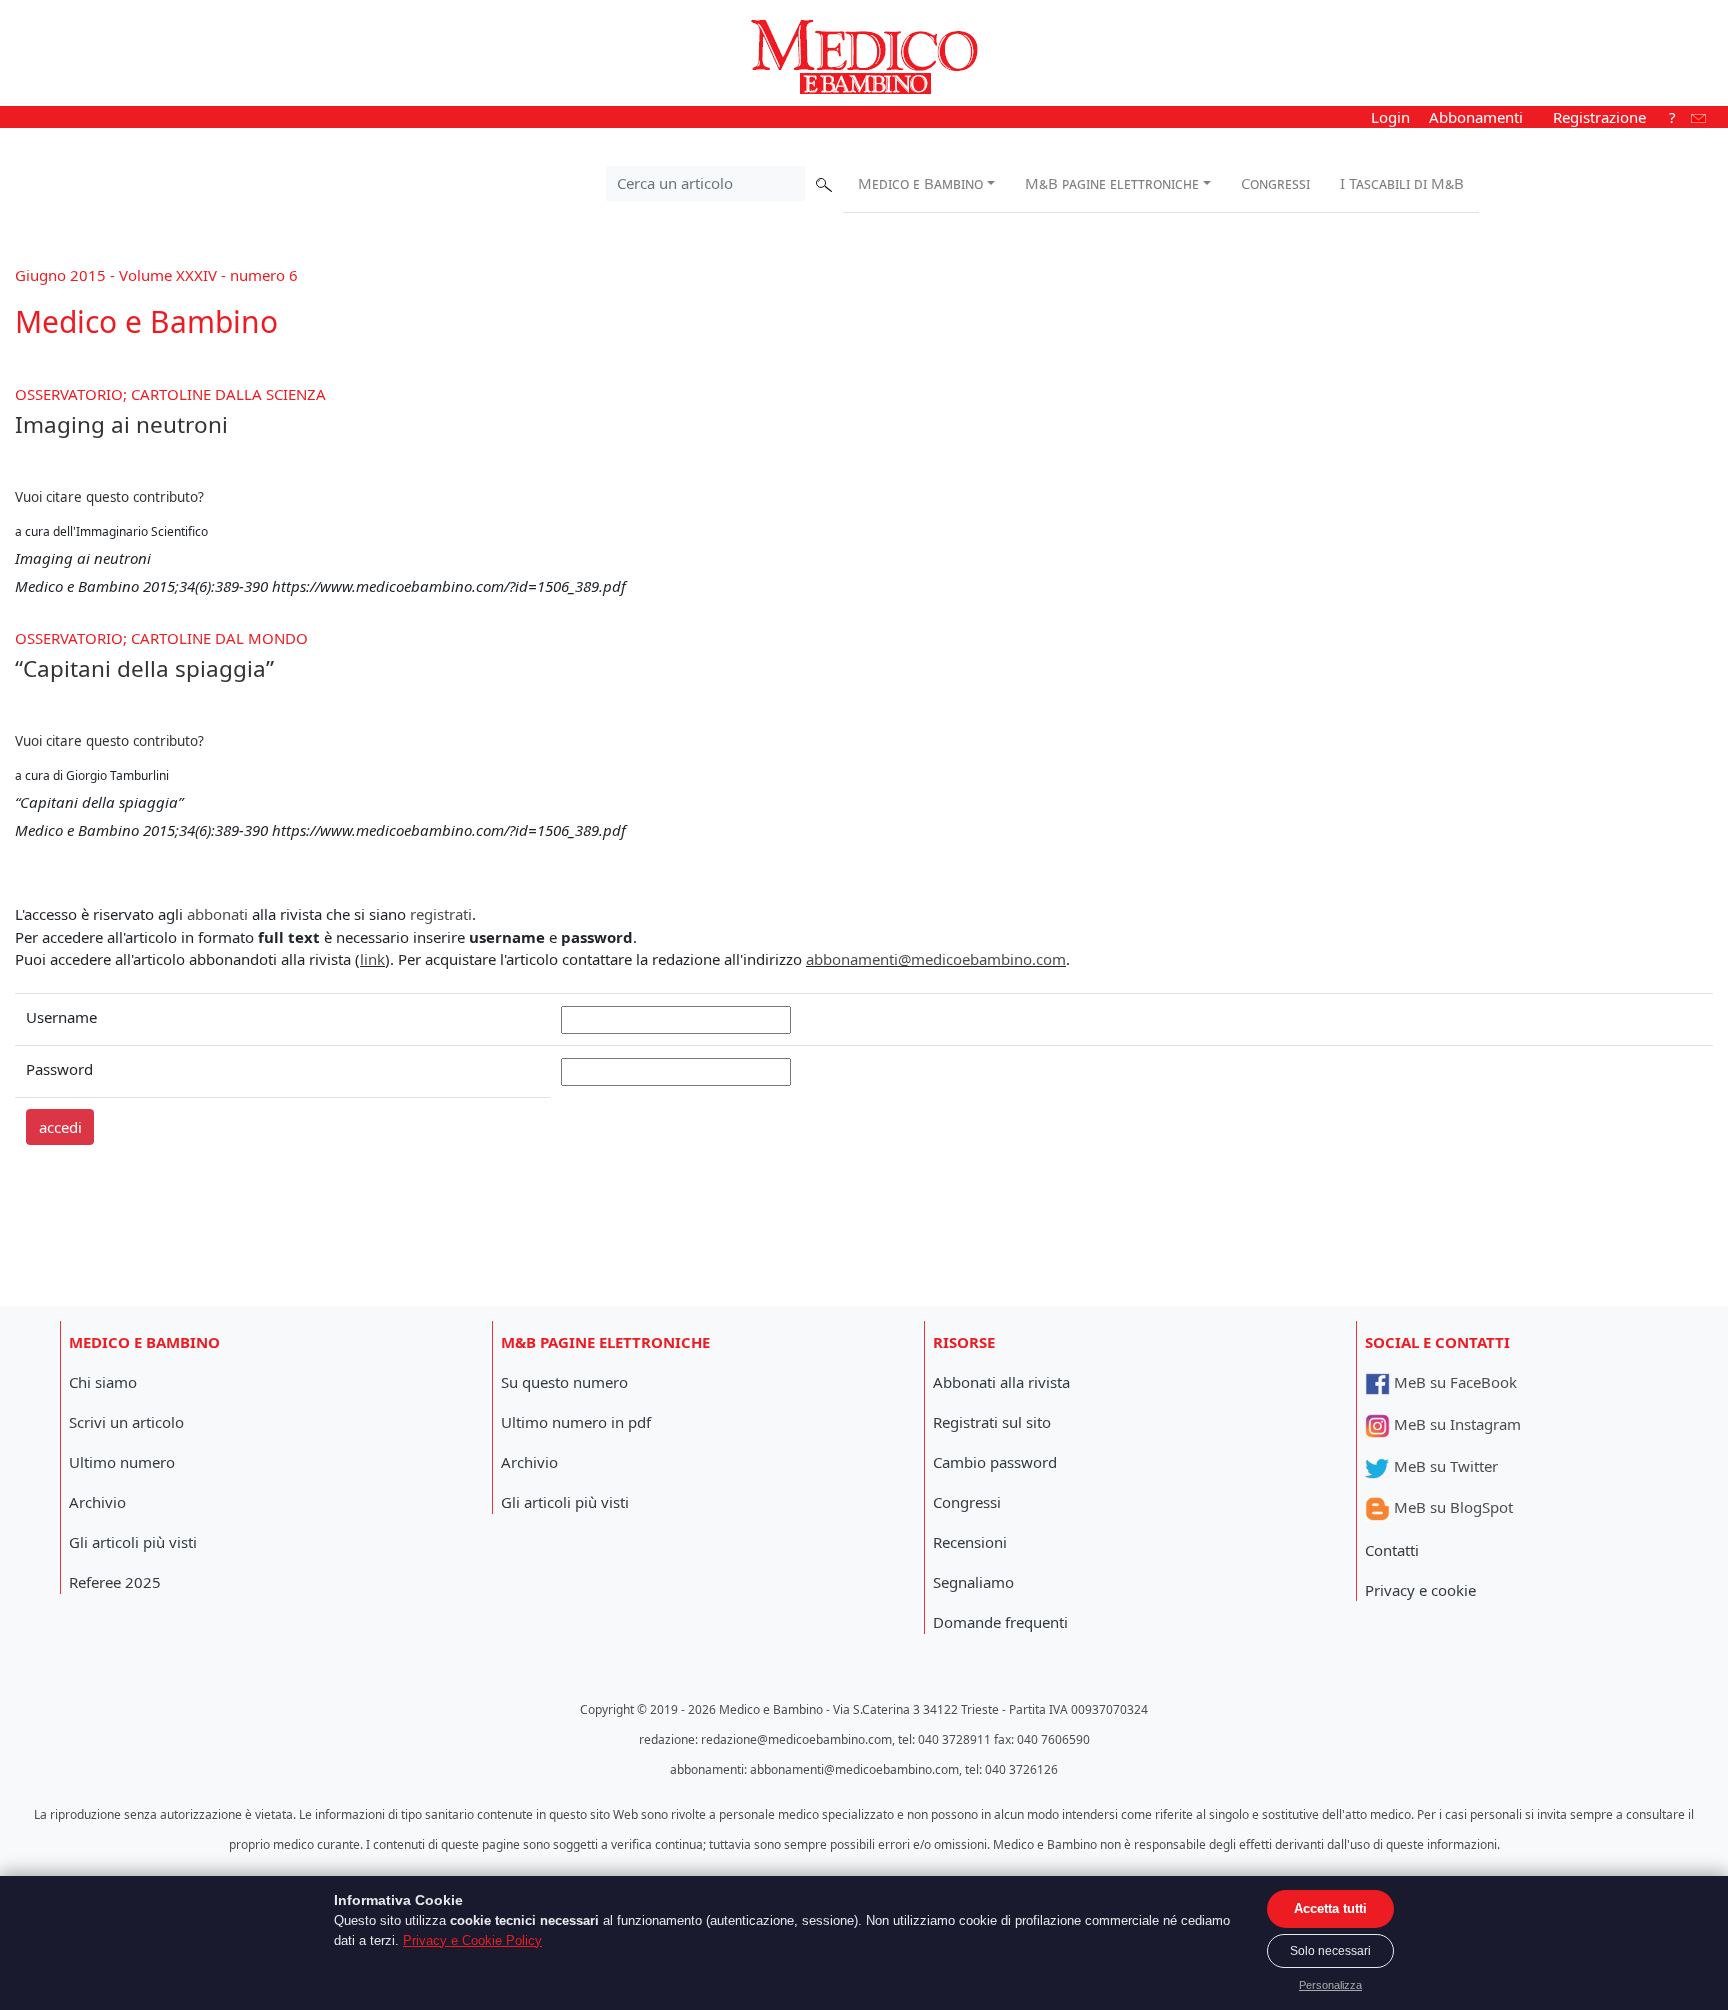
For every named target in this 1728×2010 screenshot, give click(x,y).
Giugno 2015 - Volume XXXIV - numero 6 (156, 275)
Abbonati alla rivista (1001, 1382)
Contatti (1392, 1550)
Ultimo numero (122, 1462)
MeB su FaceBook (1453, 1382)
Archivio (97, 1502)
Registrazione (1599, 117)
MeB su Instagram (1455, 1424)
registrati (441, 914)
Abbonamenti (1476, 117)
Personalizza (1330, 1985)
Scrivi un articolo (126, 1422)
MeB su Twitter (1444, 1466)
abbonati (217, 914)
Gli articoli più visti (133, 1542)
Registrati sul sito (992, 1422)
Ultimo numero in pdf (576, 1422)
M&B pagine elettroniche (1112, 183)
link (372, 959)
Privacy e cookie (1420, 1590)
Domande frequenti (1000, 1622)
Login (1390, 117)
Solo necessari (1330, 1951)
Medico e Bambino (920, 183)
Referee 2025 (115, 1582)
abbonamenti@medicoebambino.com (936, 959)
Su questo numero (564, 1382)
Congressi (1275, 183)
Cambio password (995, 1462)
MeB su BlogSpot (1451, 1507)
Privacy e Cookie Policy (472, 1940)
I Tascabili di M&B (1402, 183)
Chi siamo (103, 1382)
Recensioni (970, 1542)
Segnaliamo (973, 1582)
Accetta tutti (1330, 1908)
